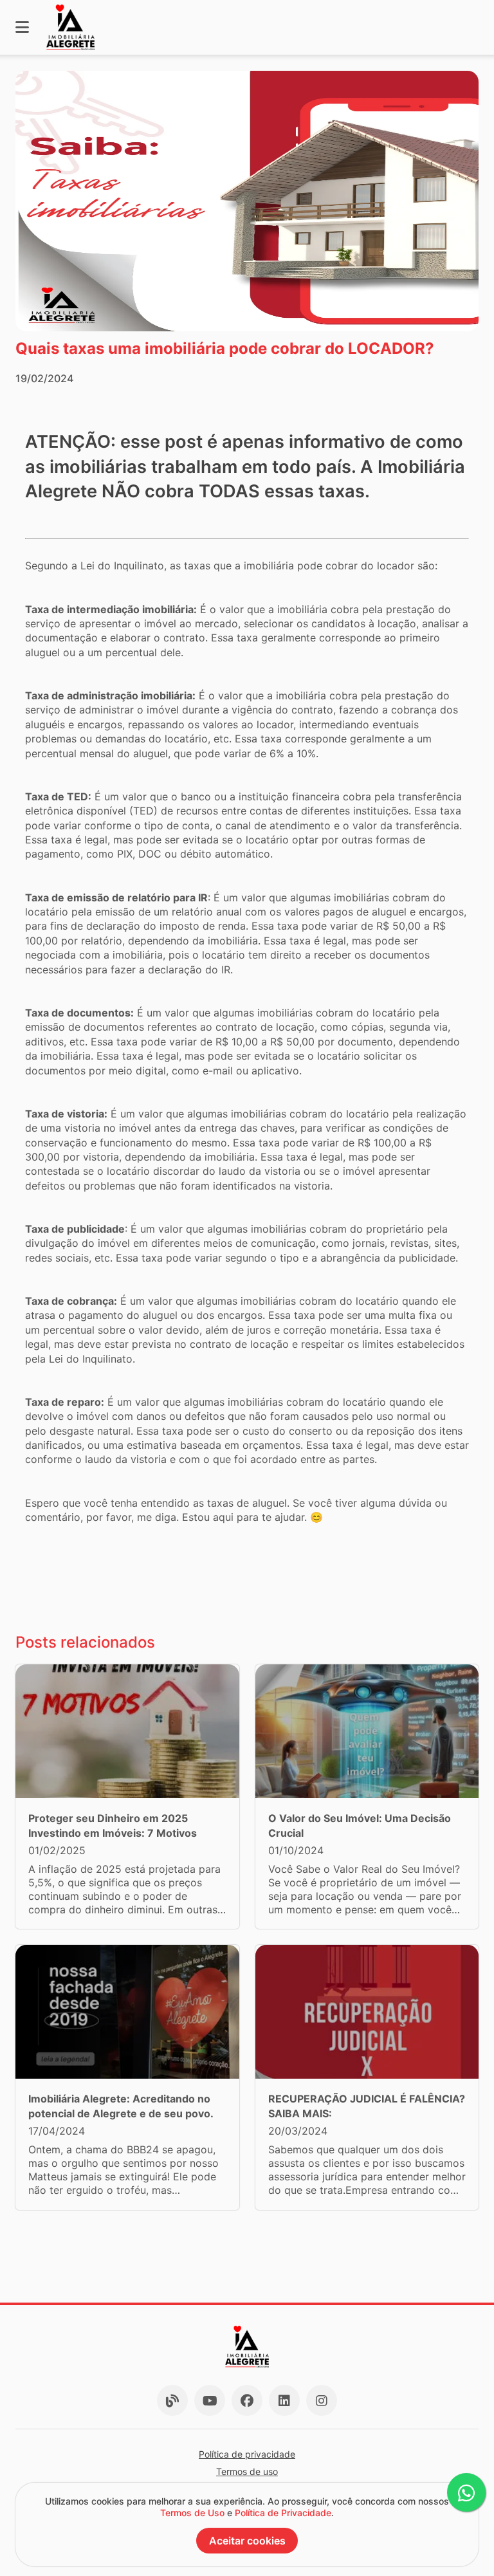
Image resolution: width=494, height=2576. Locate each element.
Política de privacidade (247, 2454)
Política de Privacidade (283, 2513)
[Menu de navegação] (22, 27)
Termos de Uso (192, 2513)
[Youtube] (210, 2400)
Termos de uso (247, 2471)
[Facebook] (247, 2400)
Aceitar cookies (247, 2541)
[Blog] (172, 2400)
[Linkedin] (284, 2400)
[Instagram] (322, 2400)
